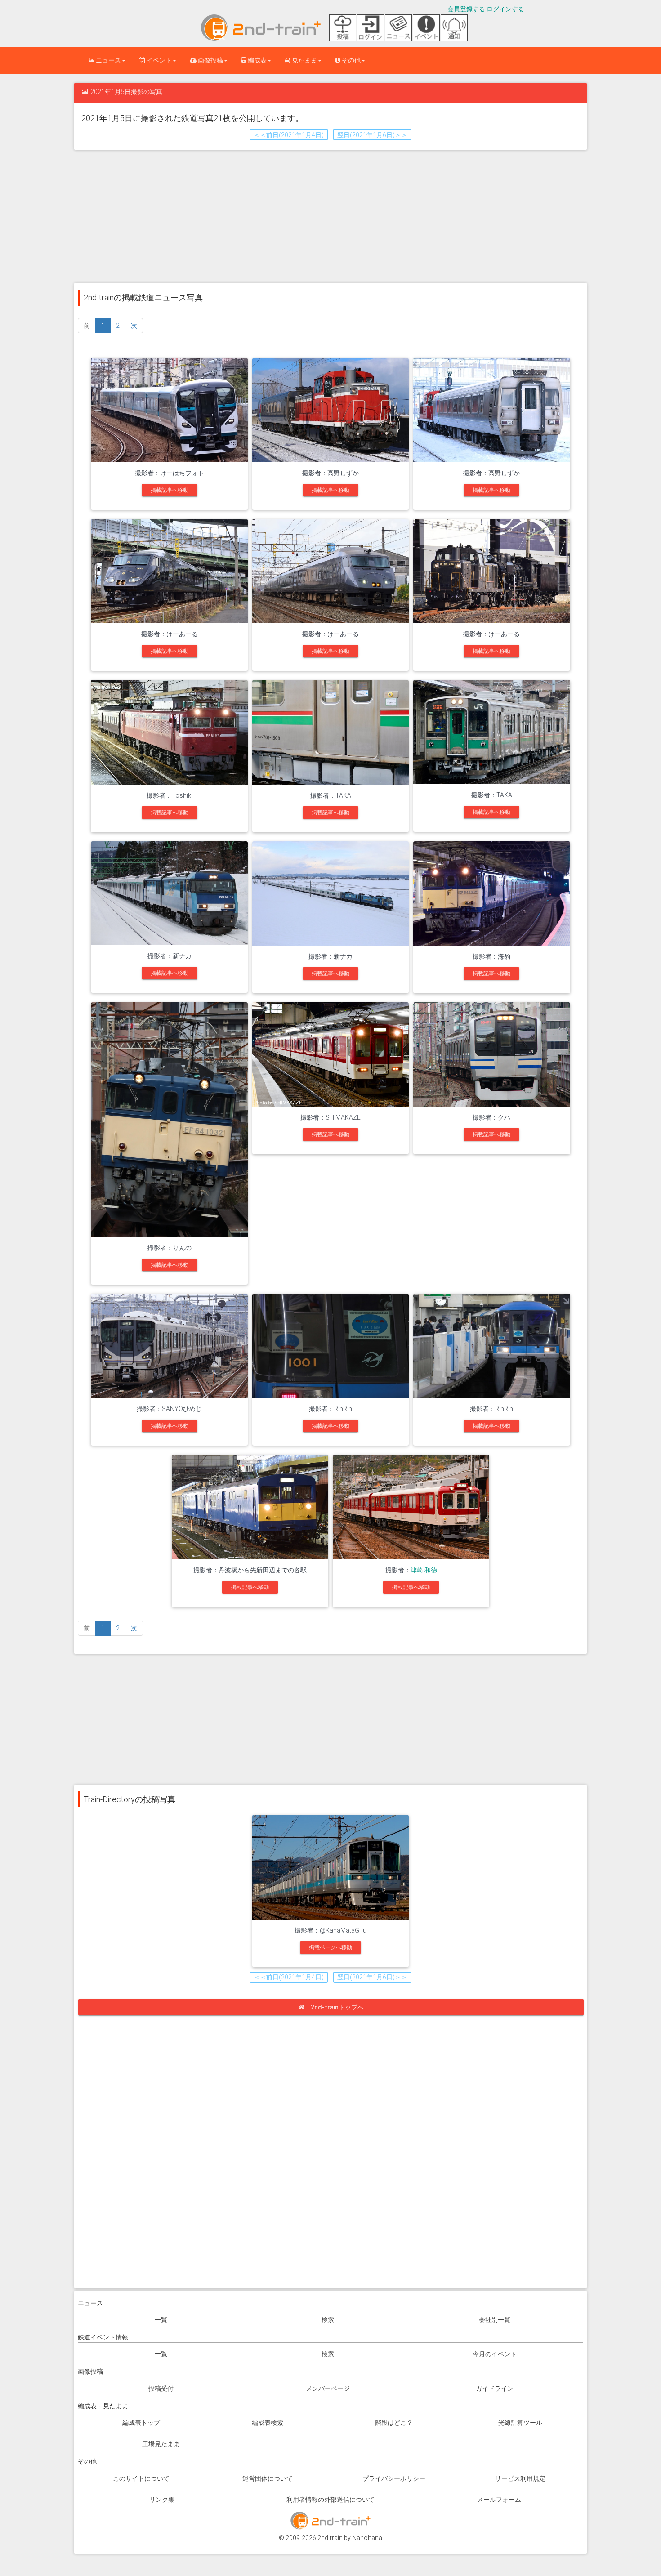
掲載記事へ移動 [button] (170, 490)
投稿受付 (161, 2388)
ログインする (505, 9)
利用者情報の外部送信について (330, 2500)
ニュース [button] (108, 60)
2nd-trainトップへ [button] (337, 2007)
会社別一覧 (495, 2320)
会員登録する (466, 9)
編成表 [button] (257, 60)
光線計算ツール (520, 2423)
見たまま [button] (304, 60)
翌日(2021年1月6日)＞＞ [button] (372, 135)
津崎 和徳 (424, 1570)
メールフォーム (499, 2500)
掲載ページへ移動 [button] (330, 1947)
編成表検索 (268, 2423)
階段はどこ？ (394, 2423)
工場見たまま (161, 2444)
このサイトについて (141, 2478)
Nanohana (367, 2538)
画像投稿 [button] (210, 60)
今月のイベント (495, 2354)
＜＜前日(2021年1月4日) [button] (289, 135)
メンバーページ (328, 2388)
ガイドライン (495, 2388)
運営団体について (268, 2478)
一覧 (161, 2320)
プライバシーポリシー (394, 2478)
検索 (328, 2320)
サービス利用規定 (520, 2478)
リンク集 (162, 2500)
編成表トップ (141, 2423)
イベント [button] (159, 60)
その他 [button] (351, 60)
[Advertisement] (330, 215)
